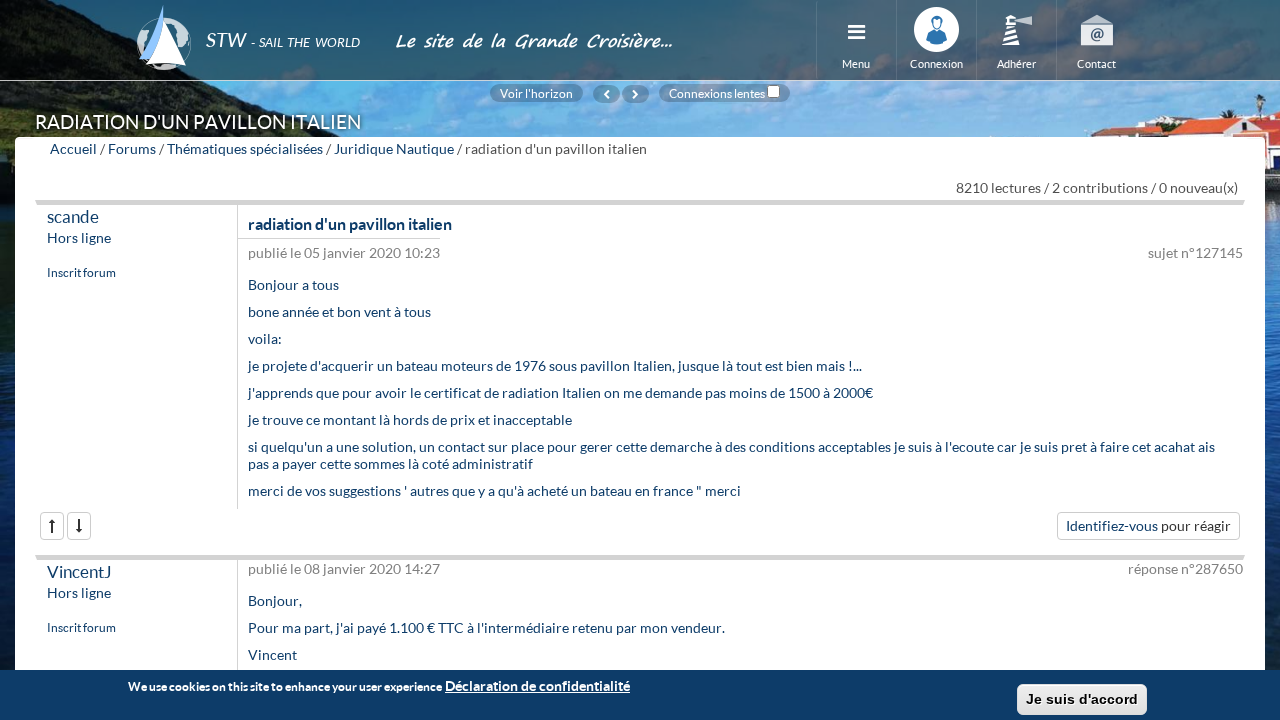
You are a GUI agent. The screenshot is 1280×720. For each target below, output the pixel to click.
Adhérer (1016, 63)
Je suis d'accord (1082, 699)
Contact (1096, 63)
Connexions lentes (717, 93)
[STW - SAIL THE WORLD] (254, 12)
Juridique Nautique (394, 148)
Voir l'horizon (536, 93)
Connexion (936, 63)
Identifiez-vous (1112, 525)
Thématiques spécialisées (245, 148)
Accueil (73, 148)
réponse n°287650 (1185, 568)
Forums (132, 148)
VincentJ (79, 571)
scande (73, 216)
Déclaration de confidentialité (537, 685)
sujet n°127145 (1195, 252)
